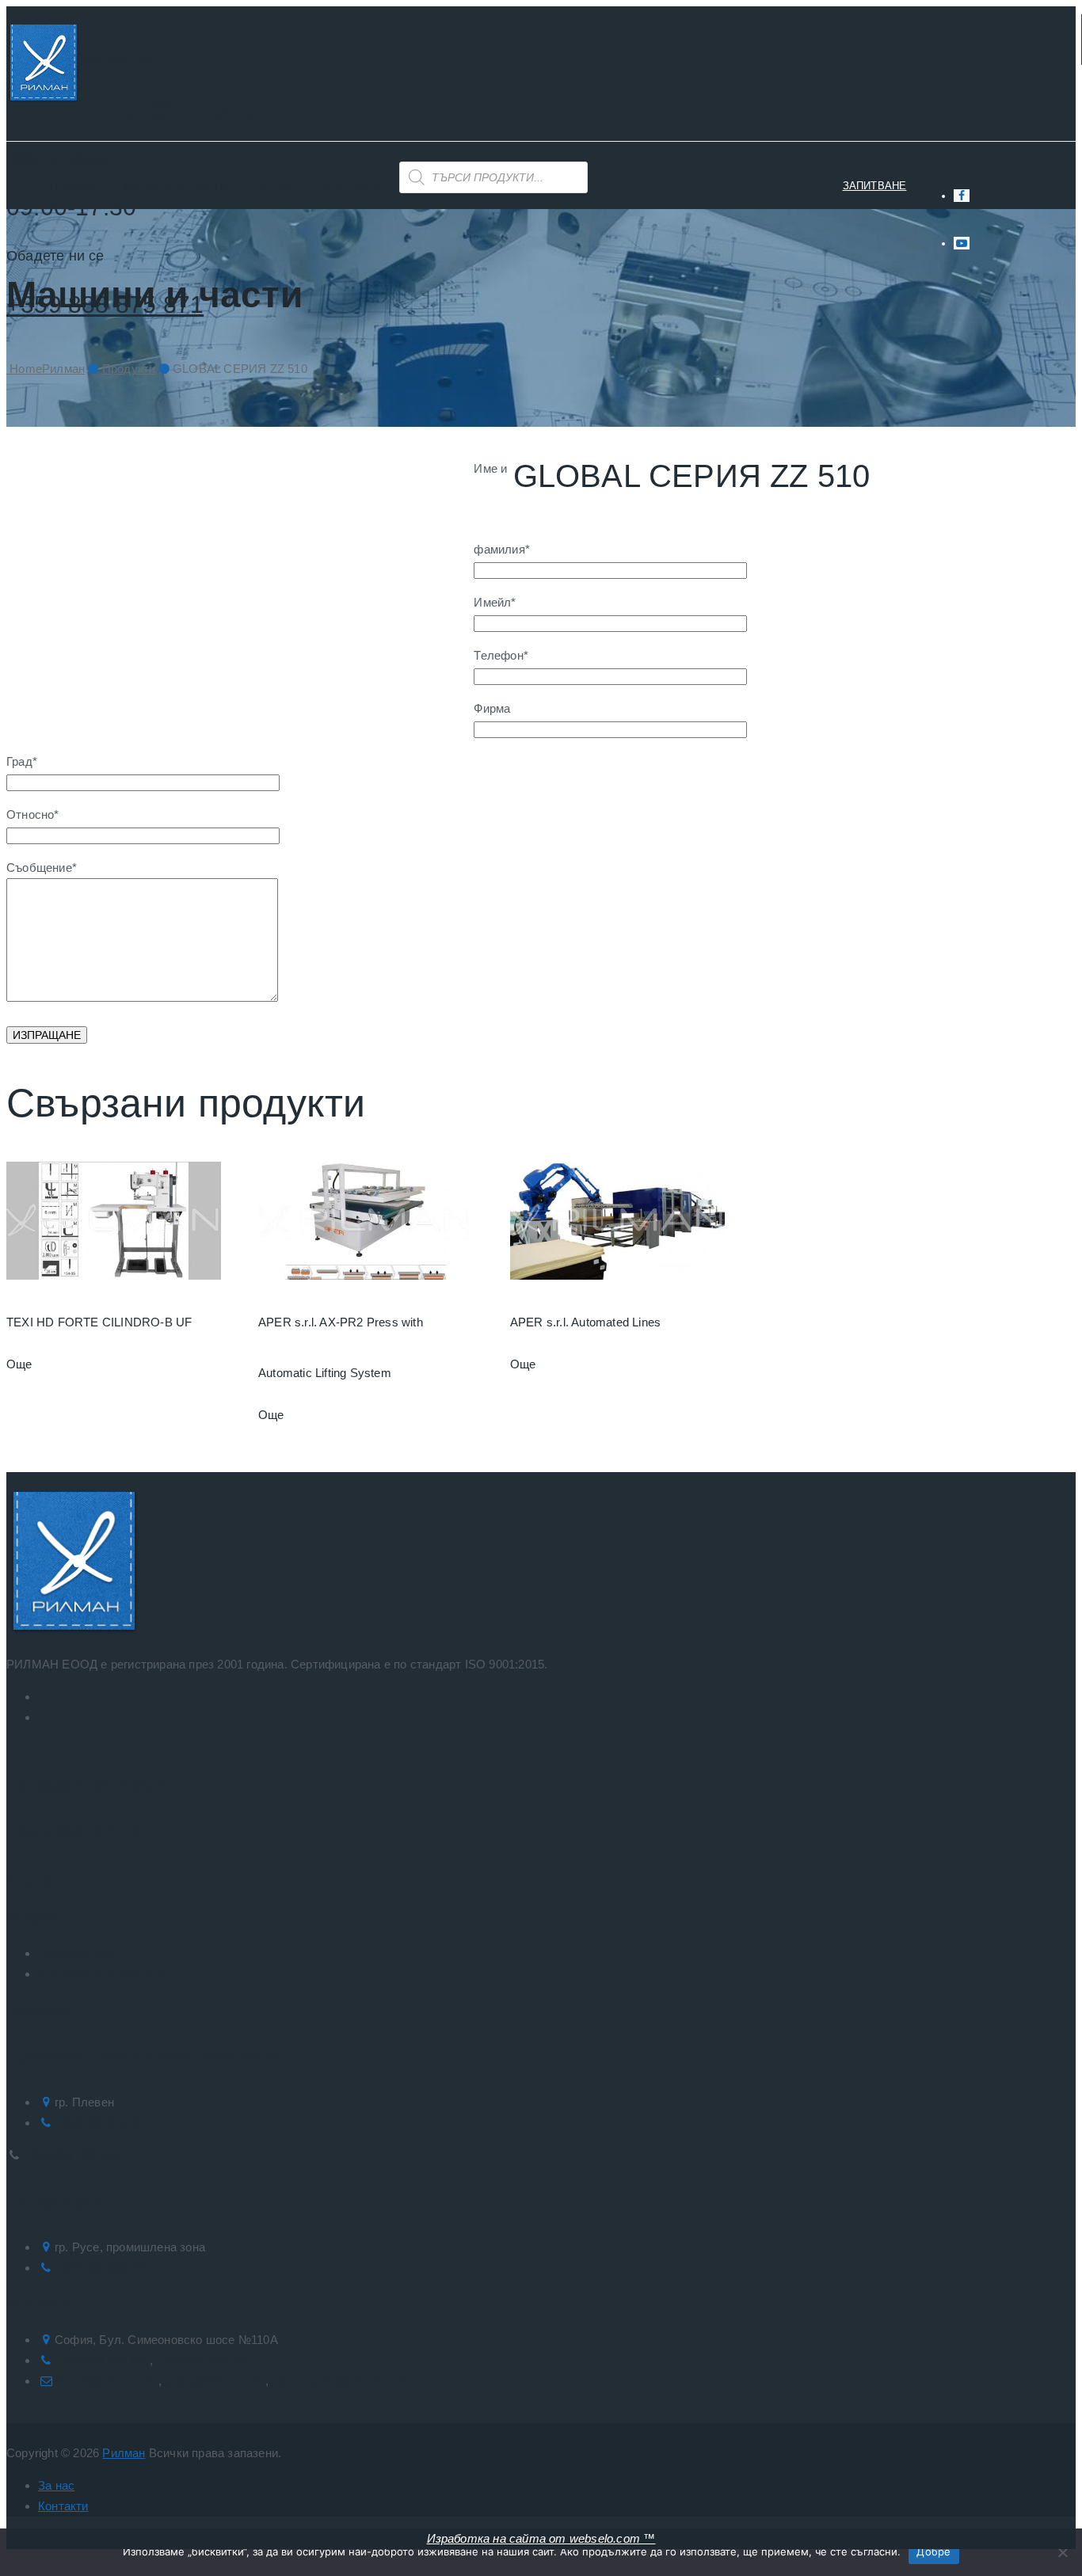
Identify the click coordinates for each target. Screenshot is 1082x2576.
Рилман (124, 2453)
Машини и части (175, 185)
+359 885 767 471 (204, 2360)
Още (19, 1364)
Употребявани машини (101, 1974)
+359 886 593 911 (102, 2268)
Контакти (353, 185)
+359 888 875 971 (102, 2123)
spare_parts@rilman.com (339, 2381)
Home (46, 369)
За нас (276, 185)
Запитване (40, 1882)
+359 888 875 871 (83, 1833)
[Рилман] (43, 66)
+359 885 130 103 (70, 2155)
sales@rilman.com (215, 2381)
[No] (1062, 2552)
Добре (933, 2551)
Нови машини (76, 1953)
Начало (73, 185)
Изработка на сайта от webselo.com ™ (541, 2538)
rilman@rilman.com (185, 110)
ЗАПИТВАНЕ (875, 186)
